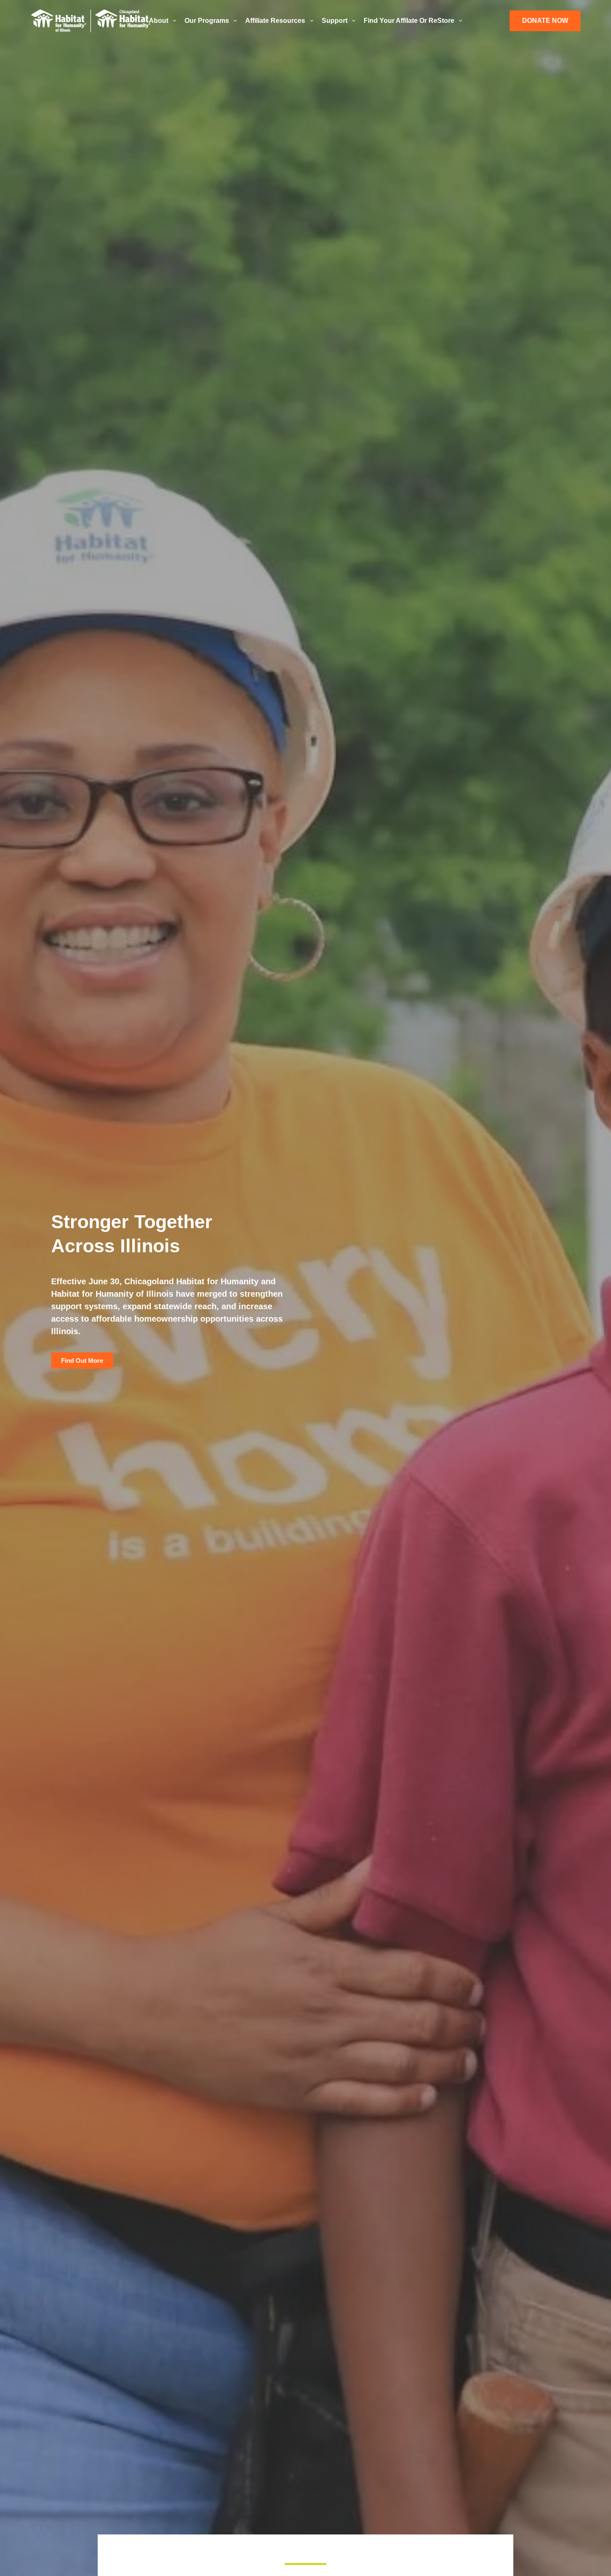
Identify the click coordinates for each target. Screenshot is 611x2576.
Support (335, 21)
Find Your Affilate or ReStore (409, 21)
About (159, 21)
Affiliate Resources (275, 21)
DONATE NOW (545, 21)
